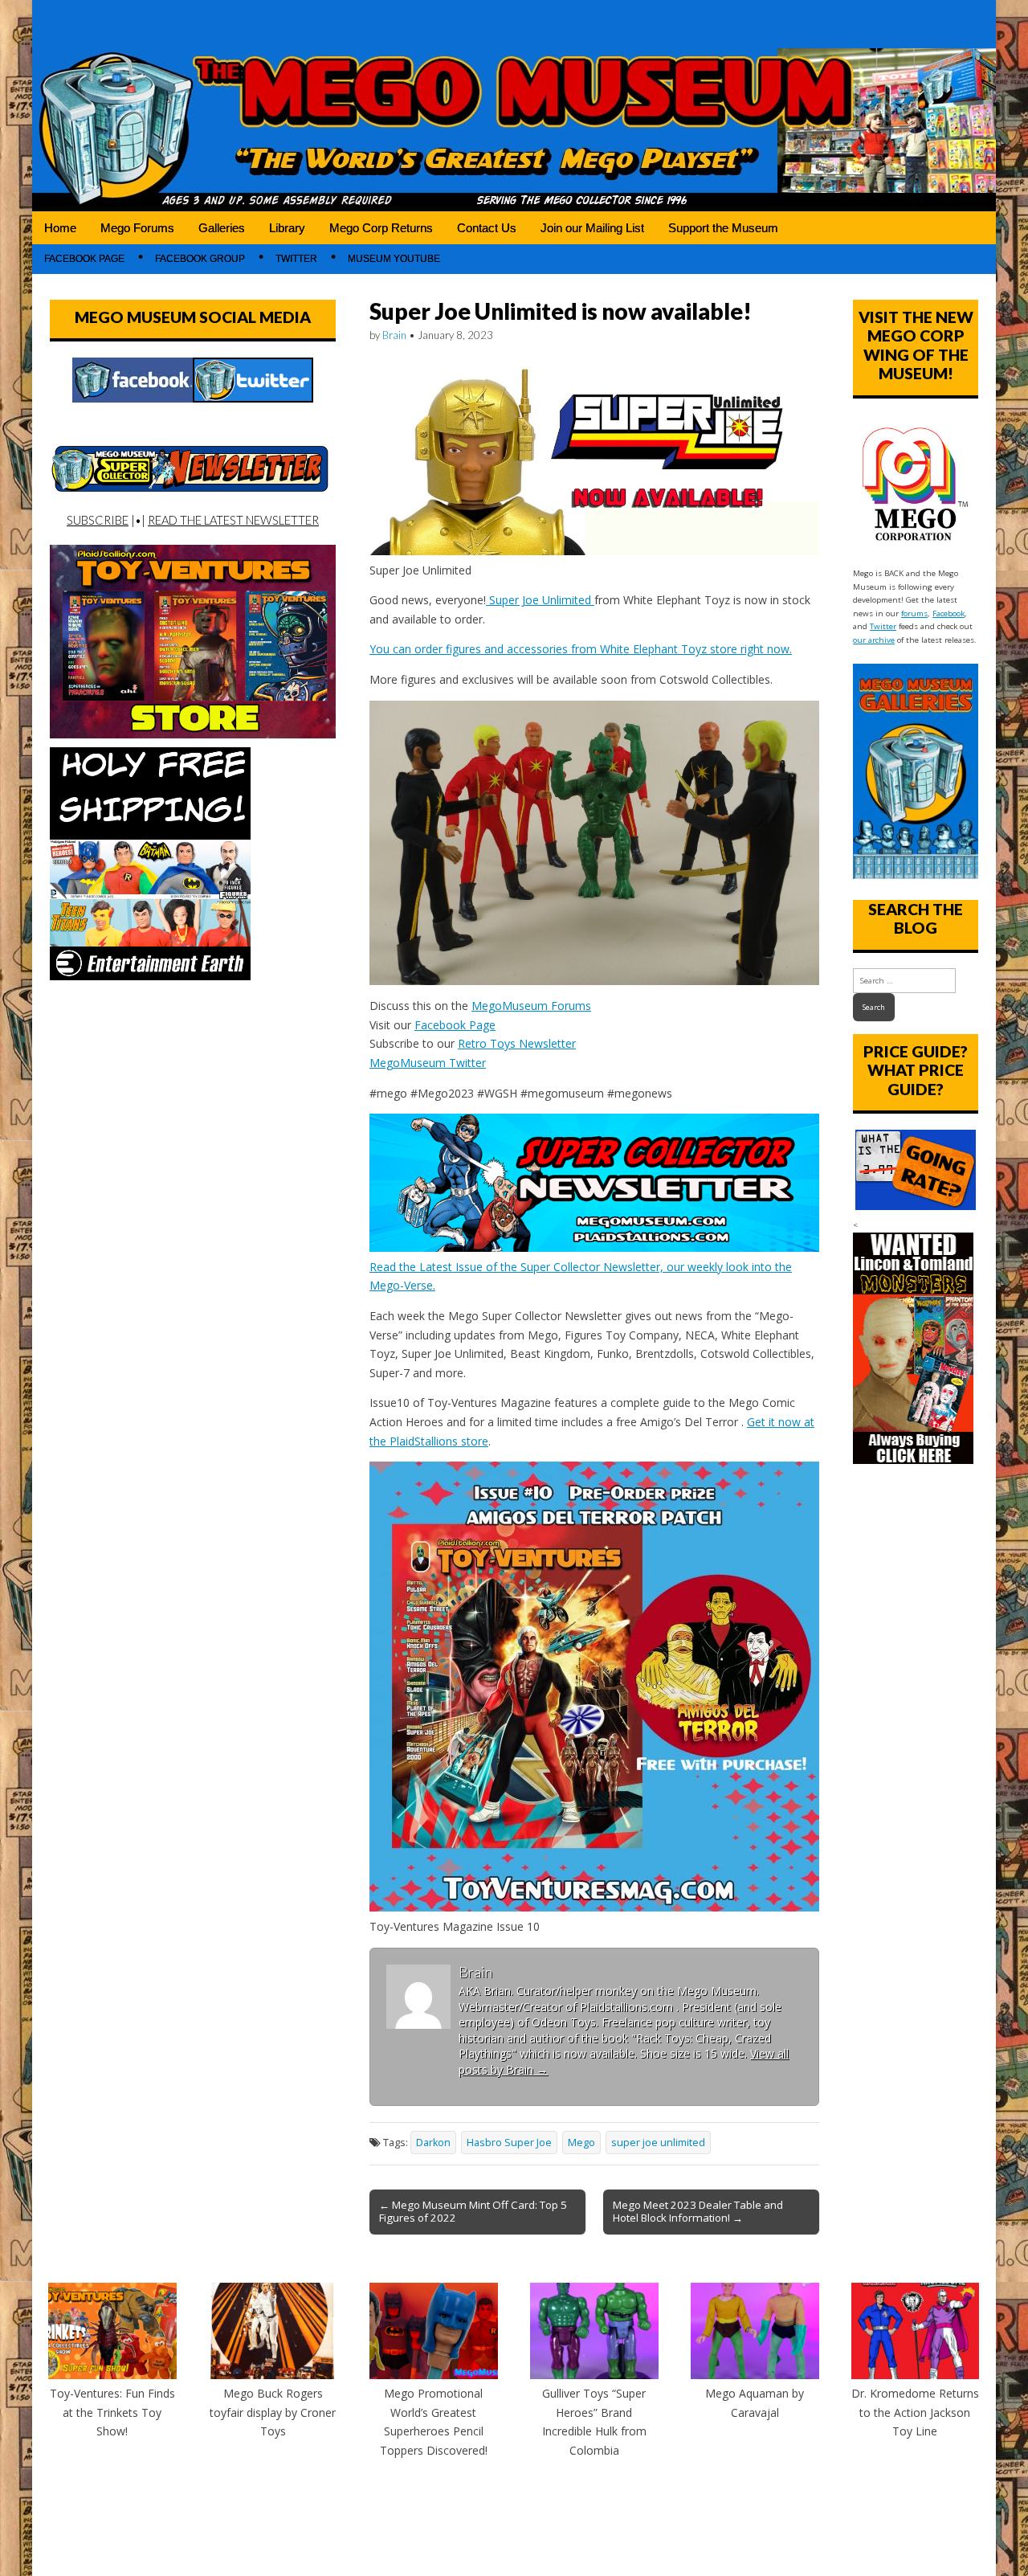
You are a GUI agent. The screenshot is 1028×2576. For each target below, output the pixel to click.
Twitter (296, 259)
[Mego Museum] (514, 106)
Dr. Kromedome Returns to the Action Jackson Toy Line (915, 2412)
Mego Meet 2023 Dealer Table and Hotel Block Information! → (698, 2211)
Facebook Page (84, 259)
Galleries (222, 228)
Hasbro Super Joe (509, 2143)
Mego (581, 2143)
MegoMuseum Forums (531, 1006)
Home (60, 228)
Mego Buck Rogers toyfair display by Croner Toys (273, 2412)
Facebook (948, 613)
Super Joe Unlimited (540, 600)
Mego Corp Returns (381, 228)
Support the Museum (723, 228)
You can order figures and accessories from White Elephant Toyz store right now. (581, 649)
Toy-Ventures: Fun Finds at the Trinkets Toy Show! (112, 2412)
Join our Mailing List (592, 228)
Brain (394, 335)
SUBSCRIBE (98, 520)
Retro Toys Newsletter (517, 1043)
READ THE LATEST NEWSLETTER (233, 520)
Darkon (433, 2143)
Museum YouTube (394, 259)
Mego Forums (137, 228)
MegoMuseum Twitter (428, 1063)
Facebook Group (200, 259)
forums (914, 613)
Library (287, 228)
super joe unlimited (658, 2143)
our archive (874, 640)
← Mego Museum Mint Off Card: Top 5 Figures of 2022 (473, 2211)
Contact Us (487, 228)
